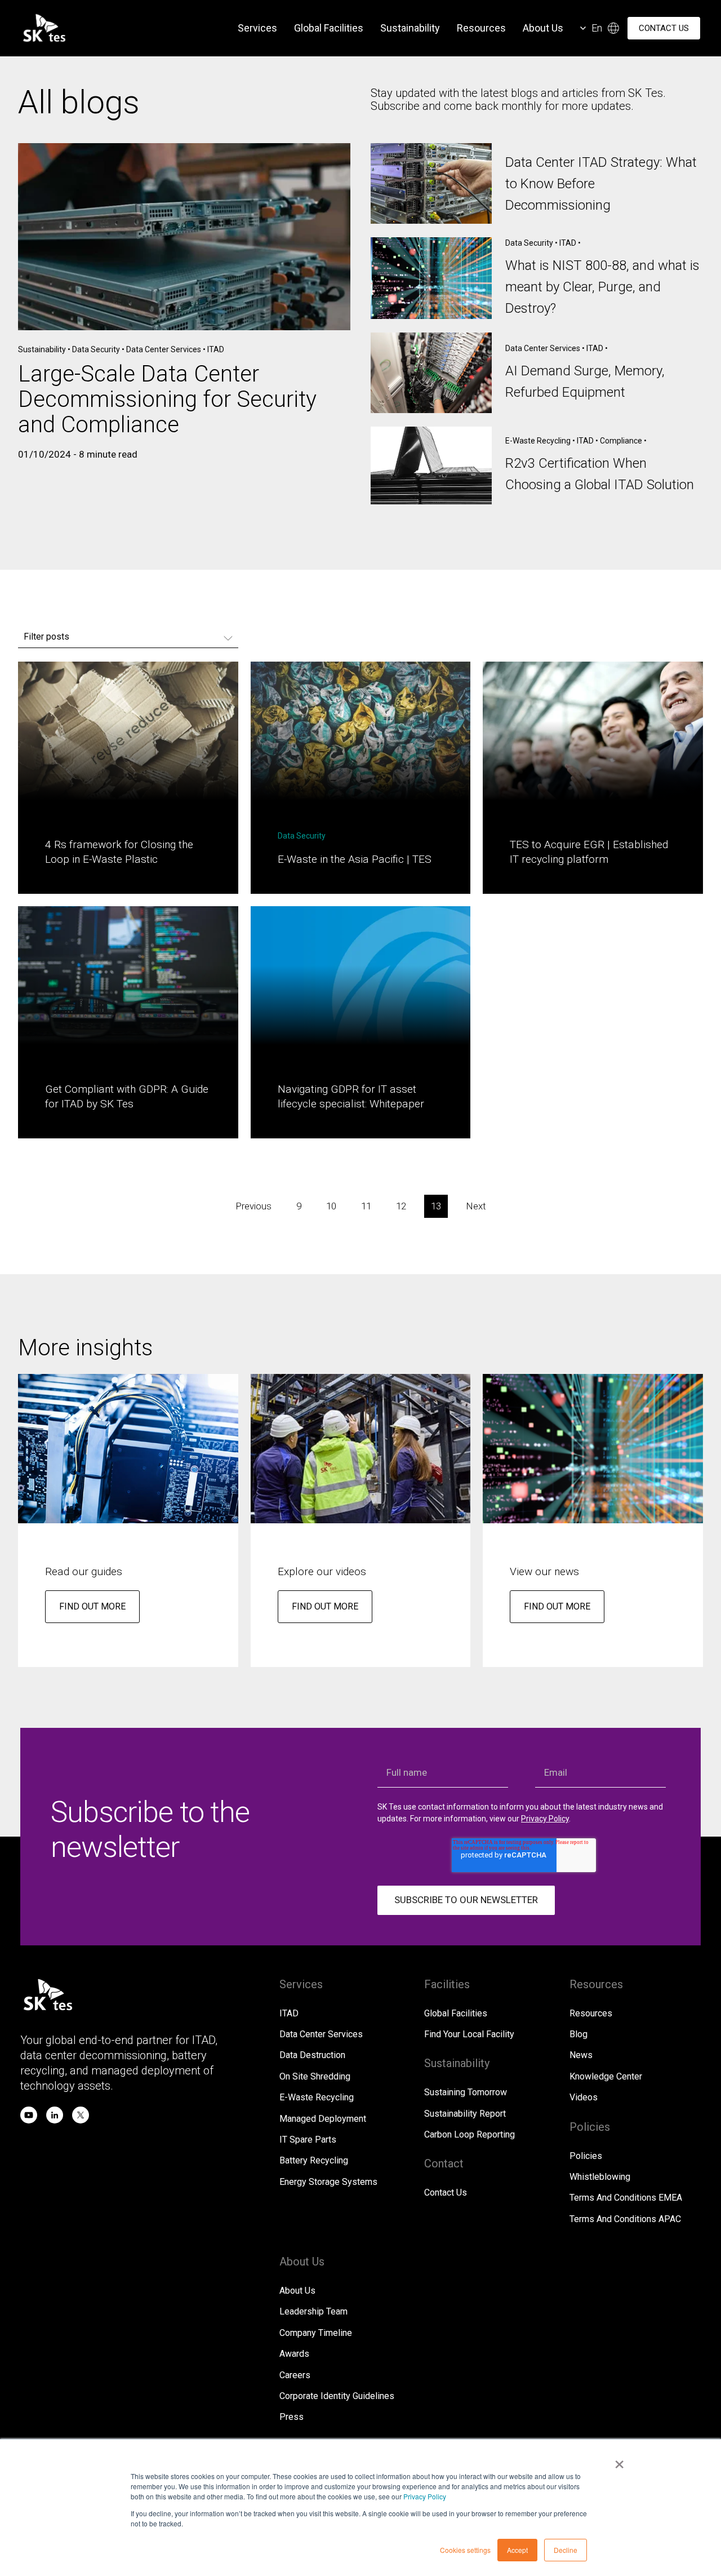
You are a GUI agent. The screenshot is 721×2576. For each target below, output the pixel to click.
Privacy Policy (425, 2496)
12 (401, 1206)
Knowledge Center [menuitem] (606, 2076)
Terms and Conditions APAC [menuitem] (625, 2219)
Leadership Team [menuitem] (313, 2311)
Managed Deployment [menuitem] (323, 2119)
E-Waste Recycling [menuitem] (317, 2097)
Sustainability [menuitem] (410, 28)
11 (366, 1206)
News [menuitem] (581, 2055)
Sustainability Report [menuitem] (465, 2114)
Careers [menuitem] (295, 2375)
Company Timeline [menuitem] (316, 2333)
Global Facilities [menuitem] (329, 28)
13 (436, 1206)
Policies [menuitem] (586, 2156)
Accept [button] (517, 2550)
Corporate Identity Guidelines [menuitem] (337, 2396)
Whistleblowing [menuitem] (600, 2177)
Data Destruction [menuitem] (312, 2055)
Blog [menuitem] (578, 2034)
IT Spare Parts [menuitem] (308, 2140)
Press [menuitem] (291, 2417)
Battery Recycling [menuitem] (314, 2160)
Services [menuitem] (257, 28)
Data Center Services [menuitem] (321, 2034)
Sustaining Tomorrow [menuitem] (466, 2092)
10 (331, 1206)
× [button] (619, 2460)
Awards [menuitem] (294, 2354)
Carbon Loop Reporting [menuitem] (469, 2134)
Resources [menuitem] (481, 28)
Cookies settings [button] (465, 2550)
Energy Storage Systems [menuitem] (328, 2182)
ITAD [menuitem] (289, 2013)
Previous (253, 1206)
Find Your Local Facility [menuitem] (469, 2034)
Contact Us (664, 28)
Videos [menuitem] (584, 2097)
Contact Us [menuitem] (446, 2193)
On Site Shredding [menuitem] (315, 2076)
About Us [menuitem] (543, 28)
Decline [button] (566, 2550)
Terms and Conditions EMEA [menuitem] (626, 2198)
